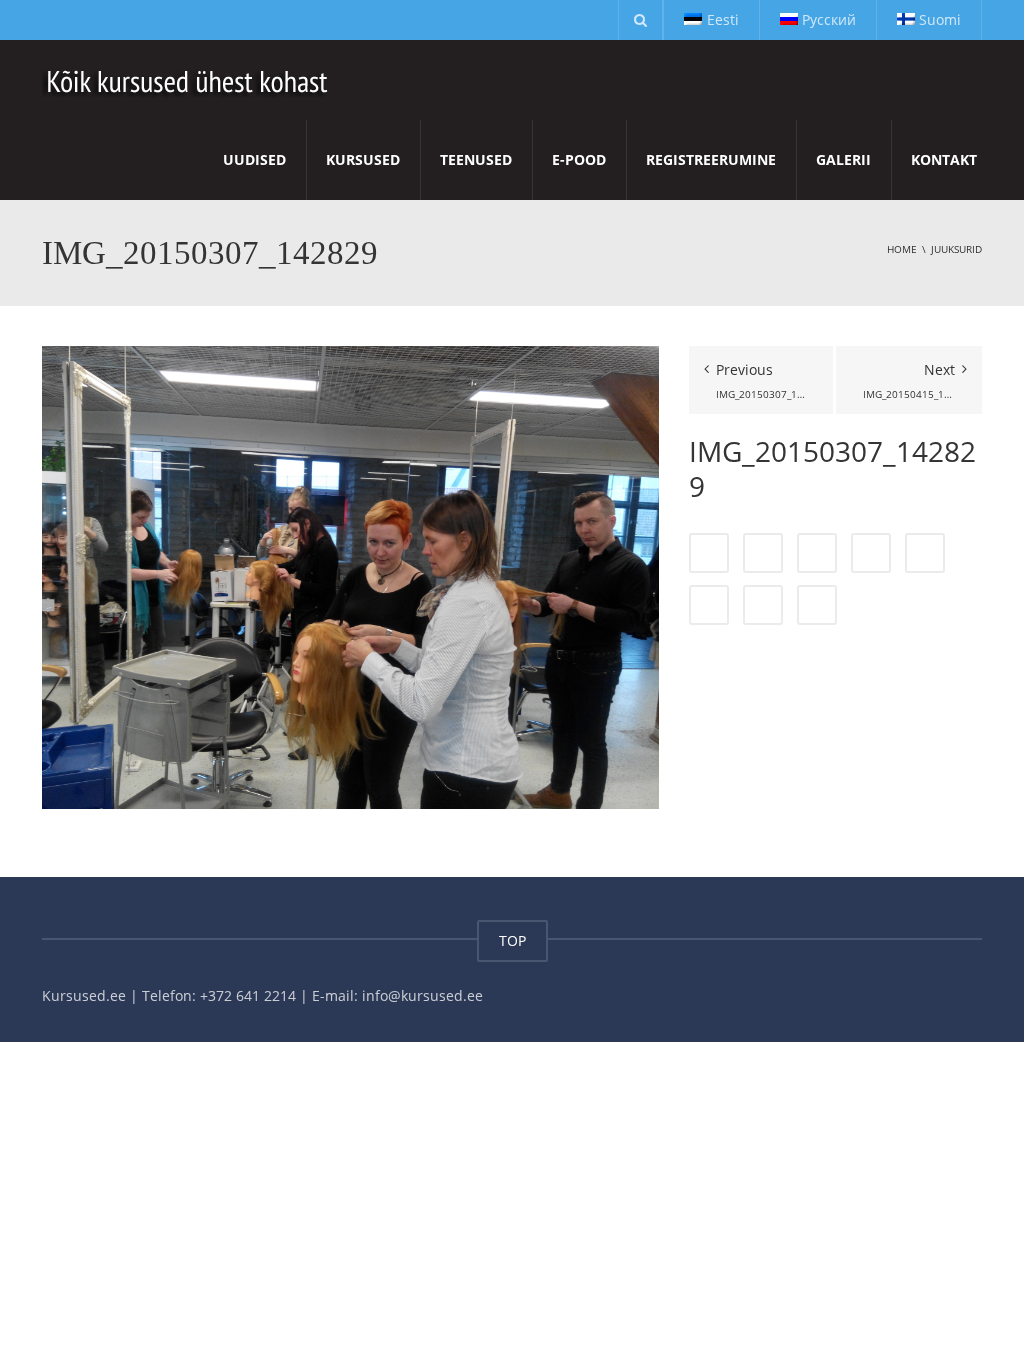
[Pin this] (709, 605)
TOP (512, 940)
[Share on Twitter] (763, 553)
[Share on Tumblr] (871, 553)
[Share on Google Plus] (925, 553)
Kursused (363, 159)
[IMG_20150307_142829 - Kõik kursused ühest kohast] (188, 79)
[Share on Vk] (763, 605)
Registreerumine (711, 159)
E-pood (579, 159)
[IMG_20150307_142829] (350, 575)
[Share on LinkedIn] (817, 553)
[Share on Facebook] (709, 553)
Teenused (476, 159)
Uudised (254, 159)
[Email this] (817, 605)
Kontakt (944, 159)
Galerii (843, 159)
